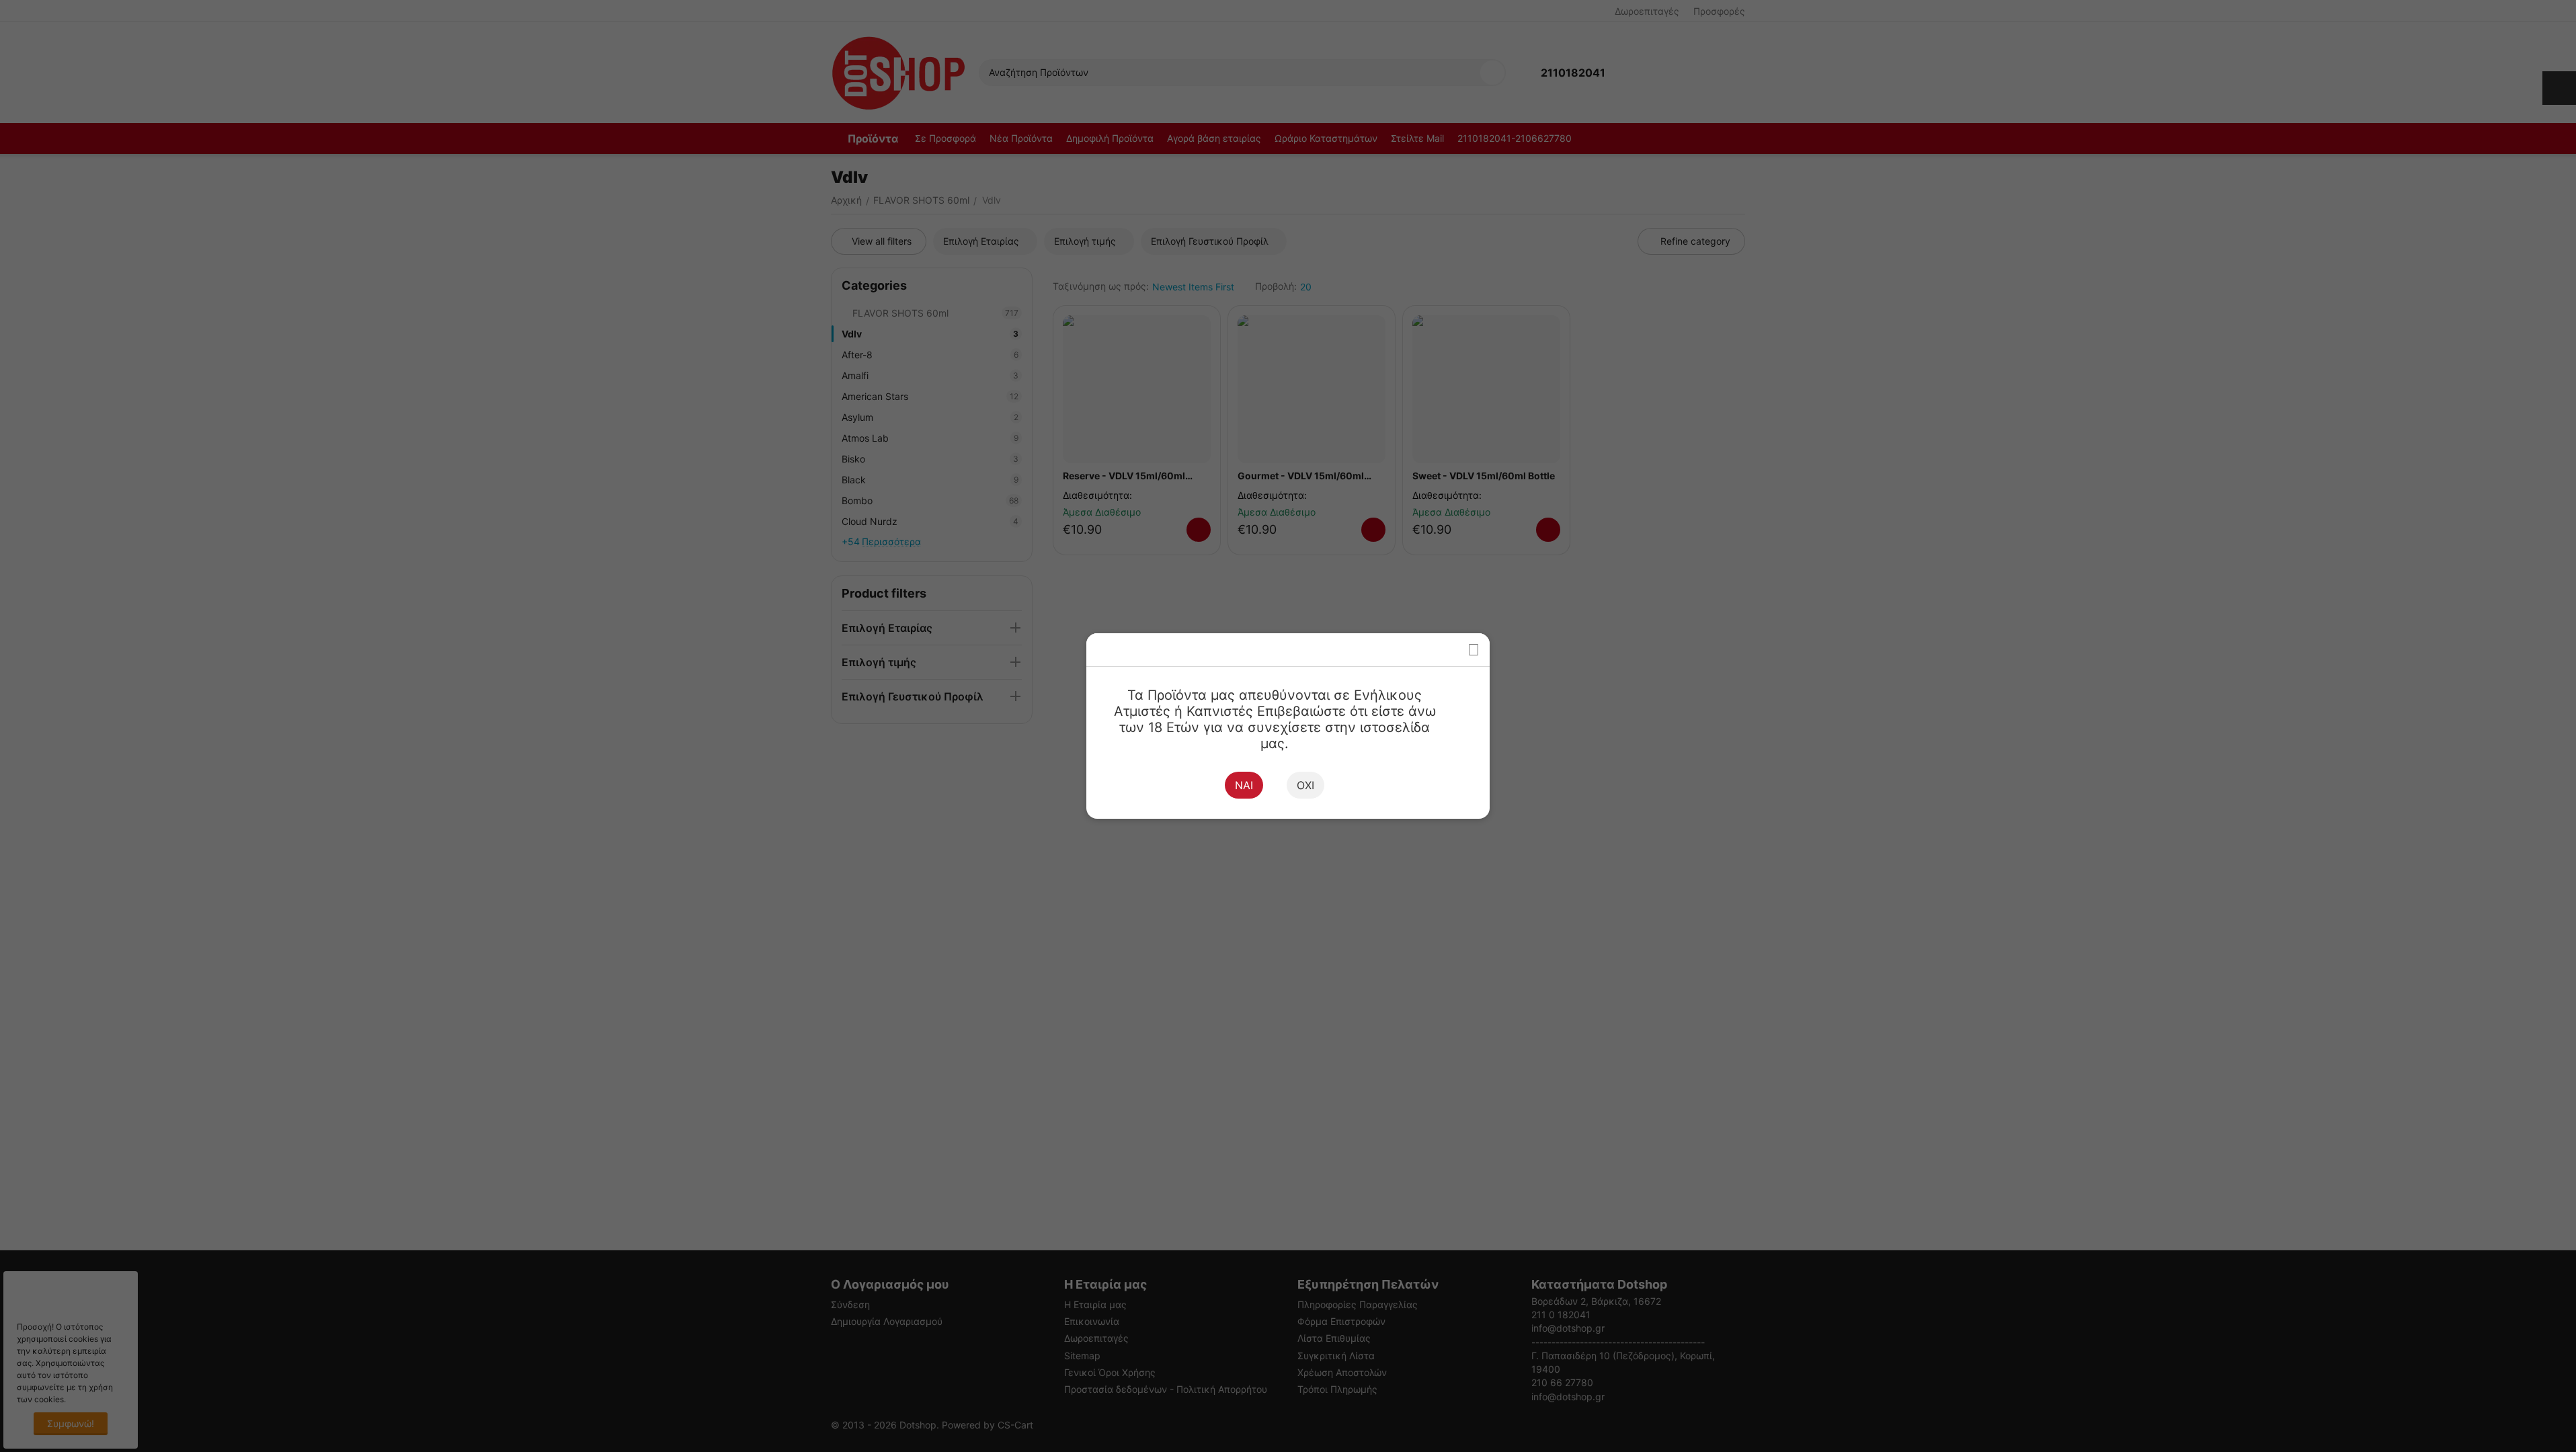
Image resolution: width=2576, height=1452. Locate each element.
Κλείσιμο (1473, 650)
